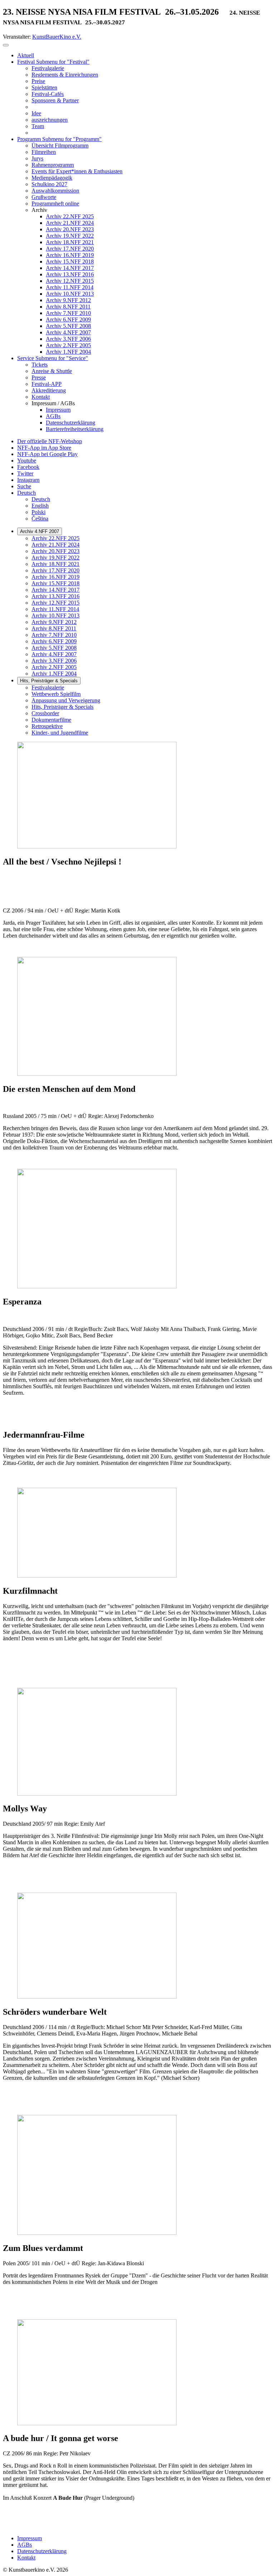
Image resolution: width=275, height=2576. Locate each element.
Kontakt (26, 2558)
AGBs (25, 2545)
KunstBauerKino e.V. (57, 37)
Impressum (30, 2538)
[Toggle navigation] (6, 45)
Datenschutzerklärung (42, 2551)
